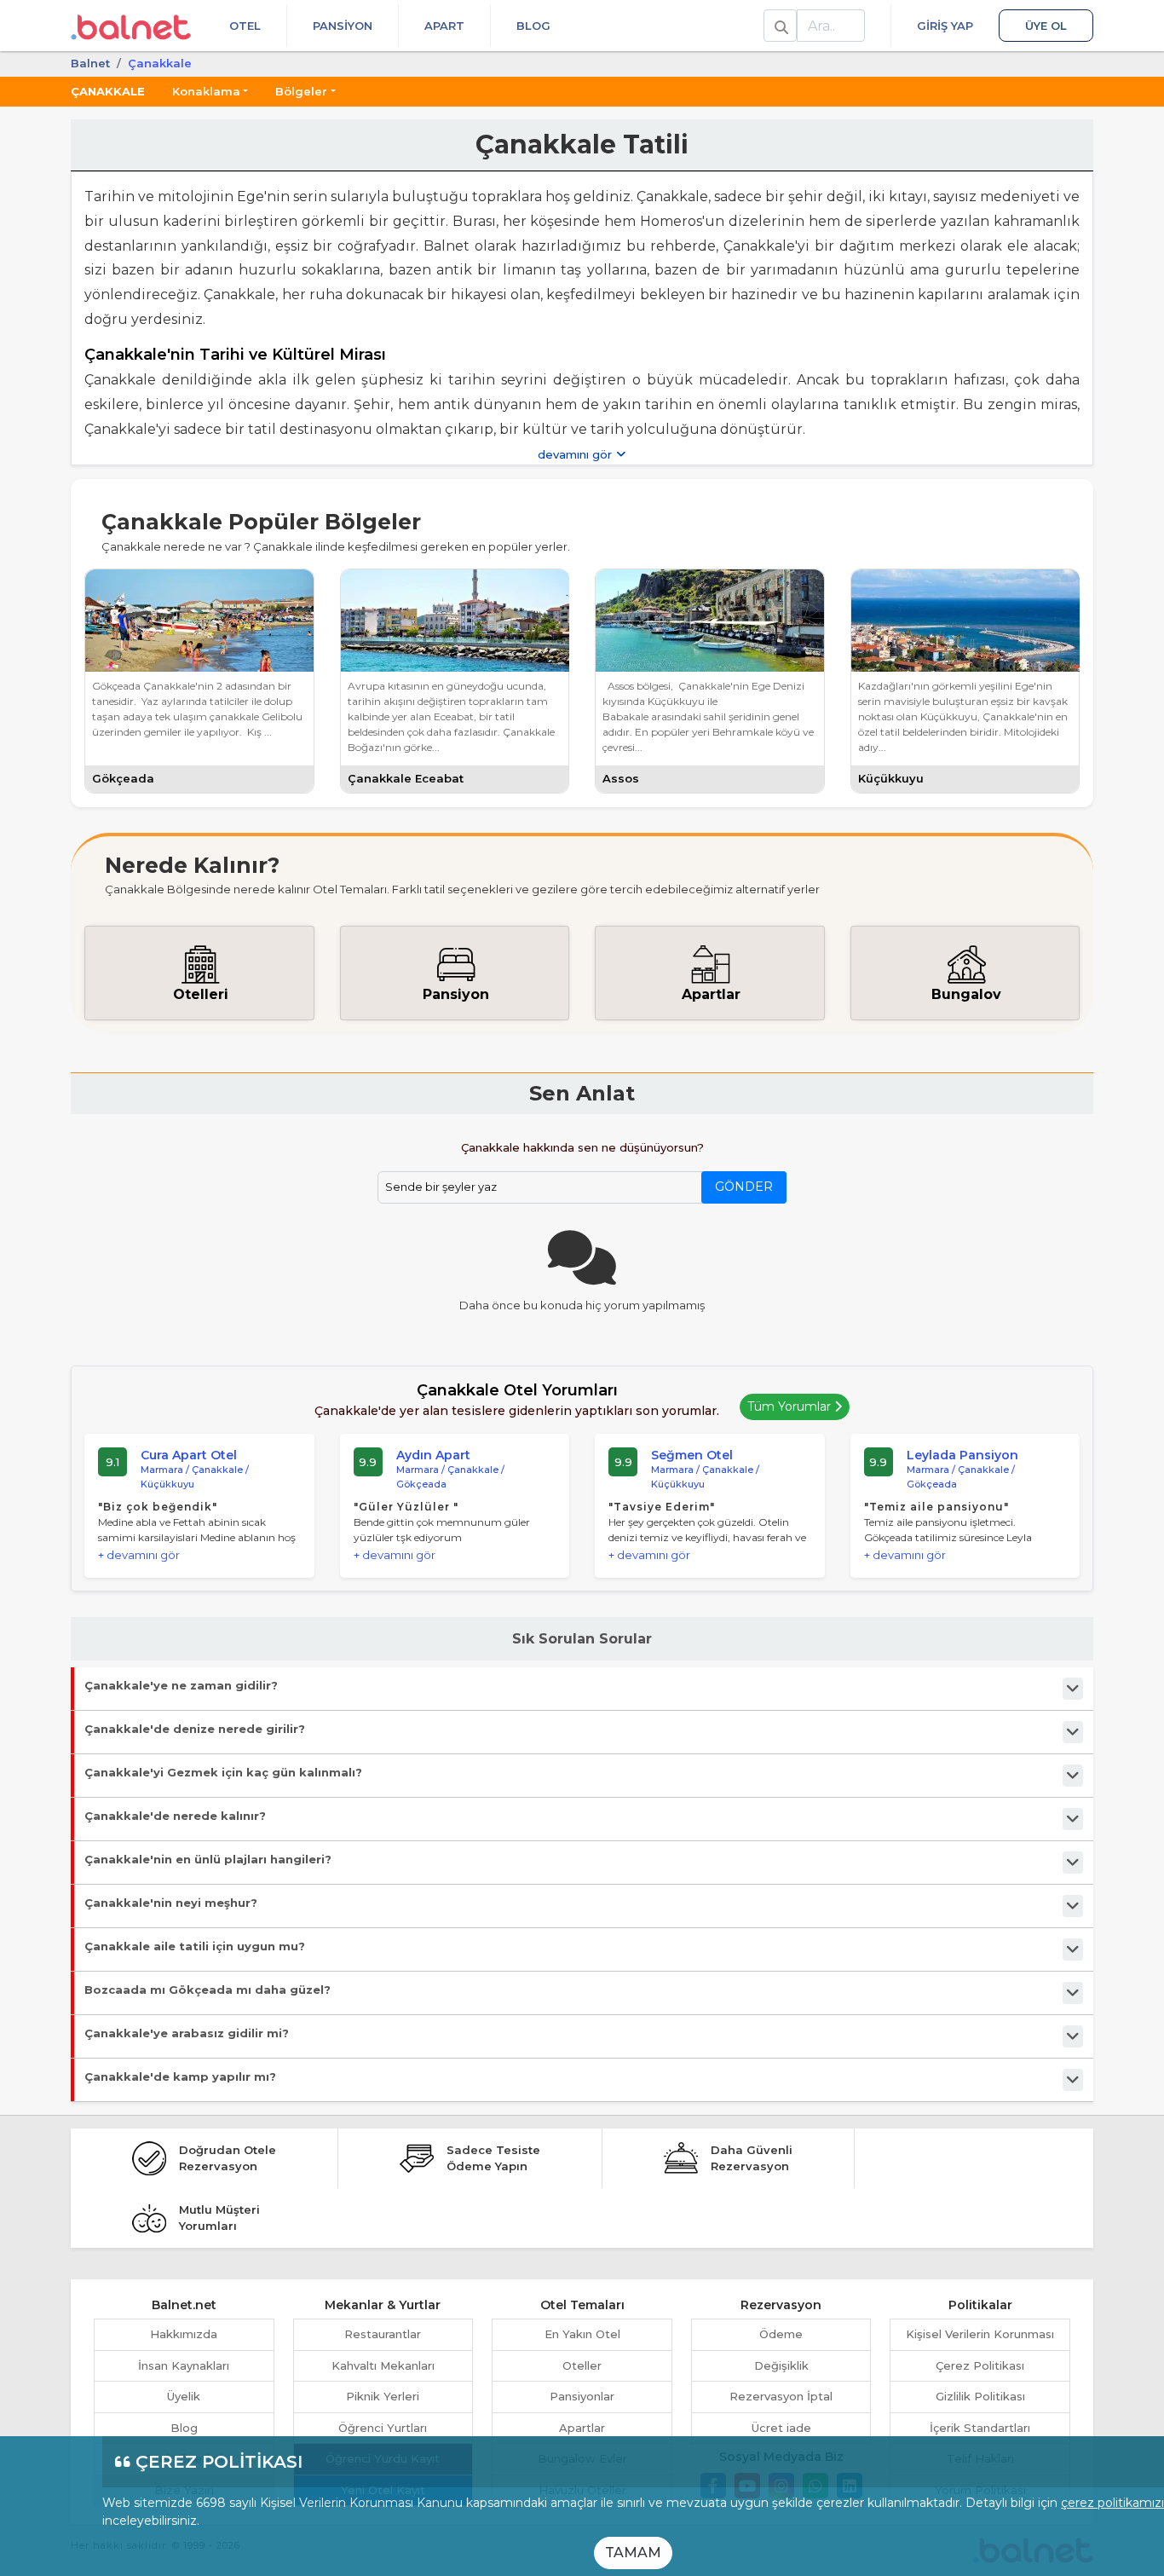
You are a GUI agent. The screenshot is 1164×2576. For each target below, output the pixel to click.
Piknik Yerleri (383, 2396)
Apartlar (582, 2428)
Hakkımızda (184, 2334)
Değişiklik (781, 2365)
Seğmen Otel (692, 1455)
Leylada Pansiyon (962, 1455)
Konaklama (206, 91)
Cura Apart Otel (189, 1455)
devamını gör (576, 454)
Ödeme (781, 2334)
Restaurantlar (383, 2334)
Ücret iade (781, 2428)
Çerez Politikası (980, 2365)
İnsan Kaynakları (184, 2365)
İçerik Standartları (980, 2428)
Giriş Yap (945, 26)
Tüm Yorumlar (791, 1406)
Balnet (90, 63)
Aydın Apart (433, 1455)
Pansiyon (343, 26)
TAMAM (633, 2553)
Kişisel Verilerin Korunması (980, 2334)
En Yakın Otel (582, 2334)
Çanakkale (108, 91)
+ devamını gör (139, 1555)
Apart (444, 26)
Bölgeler (301, 91)
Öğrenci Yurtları (383, 2428)
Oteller (582, 2365)
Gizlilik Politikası (980, 2396)
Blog (533, 26)
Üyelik (184, 2396)
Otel (245, 26)
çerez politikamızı (1112, 2503)
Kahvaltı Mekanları (383, 2365)
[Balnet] (131, 26)
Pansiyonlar (582, 2396)
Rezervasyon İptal (781, 2396)
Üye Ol (1046, 26)
